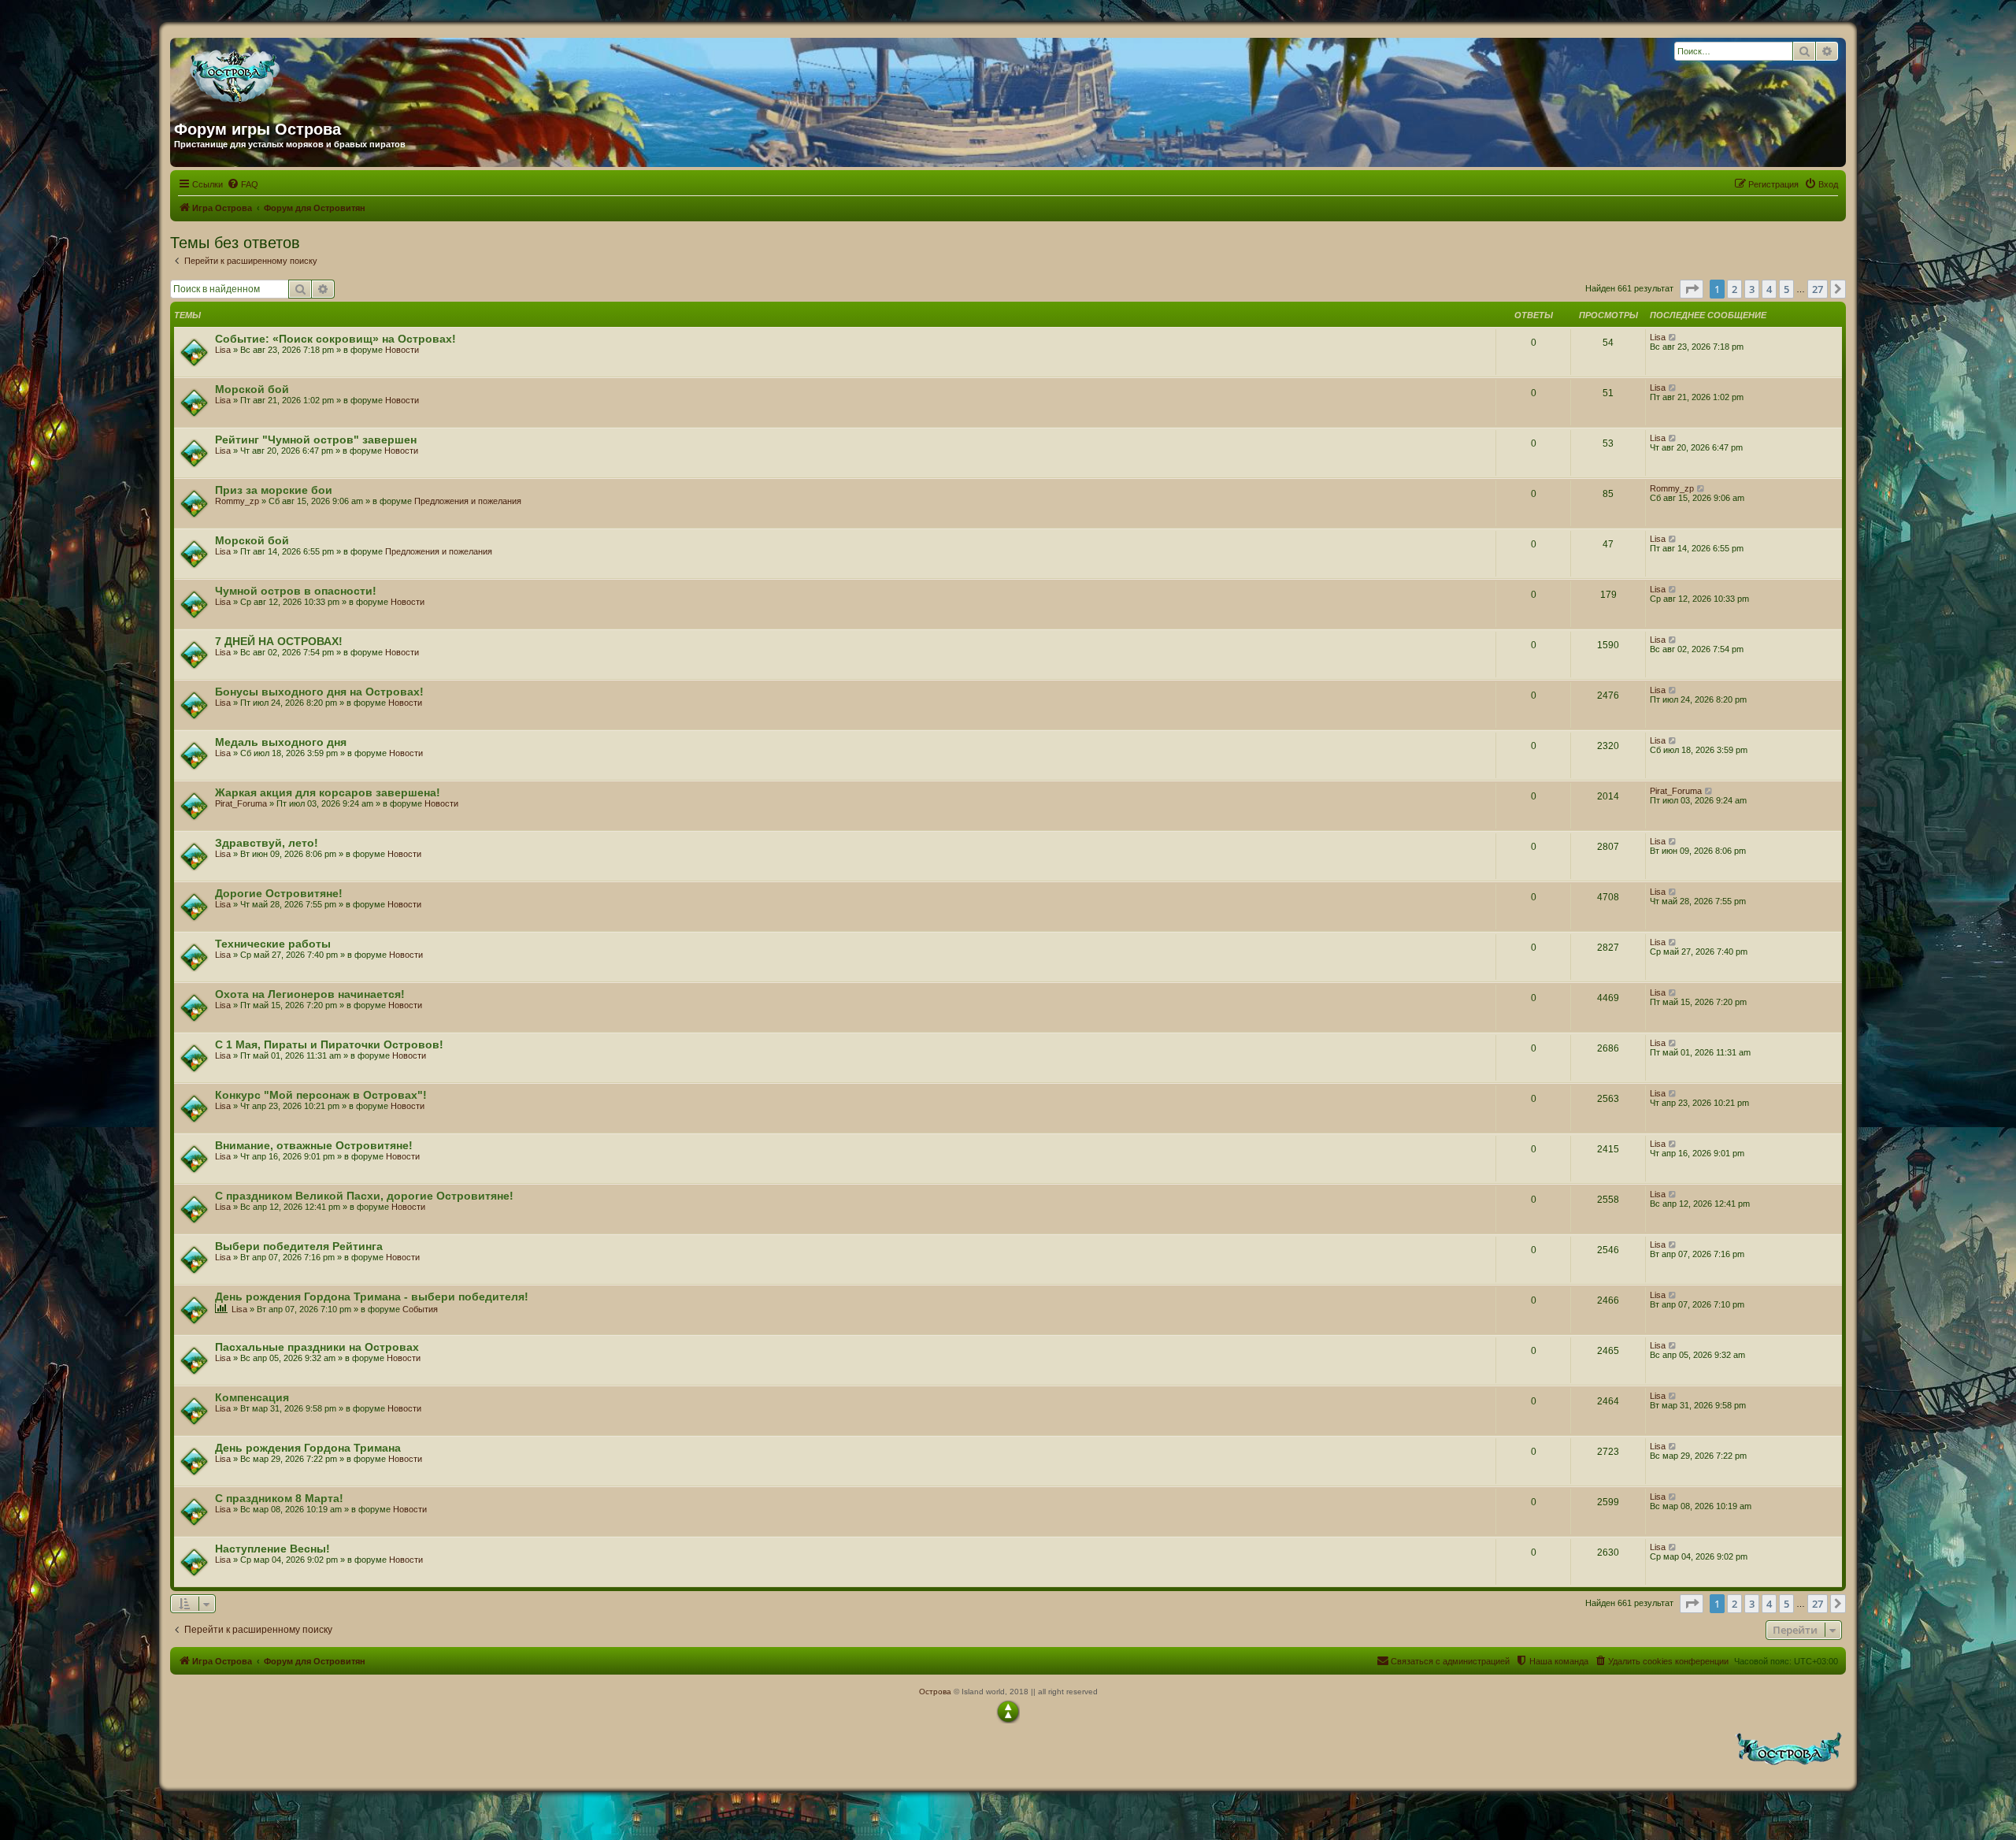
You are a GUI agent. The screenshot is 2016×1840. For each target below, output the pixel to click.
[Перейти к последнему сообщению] (1673, 337)
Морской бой (252, 389)
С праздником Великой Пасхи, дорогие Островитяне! (364, 1196)
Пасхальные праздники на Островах (317, 1347)
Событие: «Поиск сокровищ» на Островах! (335, 339)
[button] (1692, 289)
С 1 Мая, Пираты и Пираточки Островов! (329, 1044)
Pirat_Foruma (241, 803)
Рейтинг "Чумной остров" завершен (316, 440)
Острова (935, 1692)
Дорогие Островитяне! (279, 893)
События (420, 1309)
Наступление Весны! (272, 1549)
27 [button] (1818, 289)
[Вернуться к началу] (1008, 1712)
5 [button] (1786, 289)
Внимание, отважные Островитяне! (314, 1145)
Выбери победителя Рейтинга (299, 1246)
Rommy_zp (237, 501)
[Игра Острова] (325, 73)
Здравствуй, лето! (267, 843)
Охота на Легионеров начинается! (310, 994)
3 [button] (1752, 289)
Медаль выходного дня (281, 742)
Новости (402, 350)
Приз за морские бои (274, 490)
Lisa (223, 350)
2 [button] (1734, 289)
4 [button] (1769, 289)
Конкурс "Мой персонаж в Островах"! (321, 1095)
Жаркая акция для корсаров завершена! (328, 792)
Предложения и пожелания (468, 501)
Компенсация (252, 1397)
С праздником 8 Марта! (279, 1498)
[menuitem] (243, 184)
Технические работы (273, 944)
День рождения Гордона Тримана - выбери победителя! (372, 1297)
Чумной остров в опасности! (296, 591)
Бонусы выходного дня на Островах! (319, 692)
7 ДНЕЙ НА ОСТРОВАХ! (279, 641)
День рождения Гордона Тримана (308, 1448)
